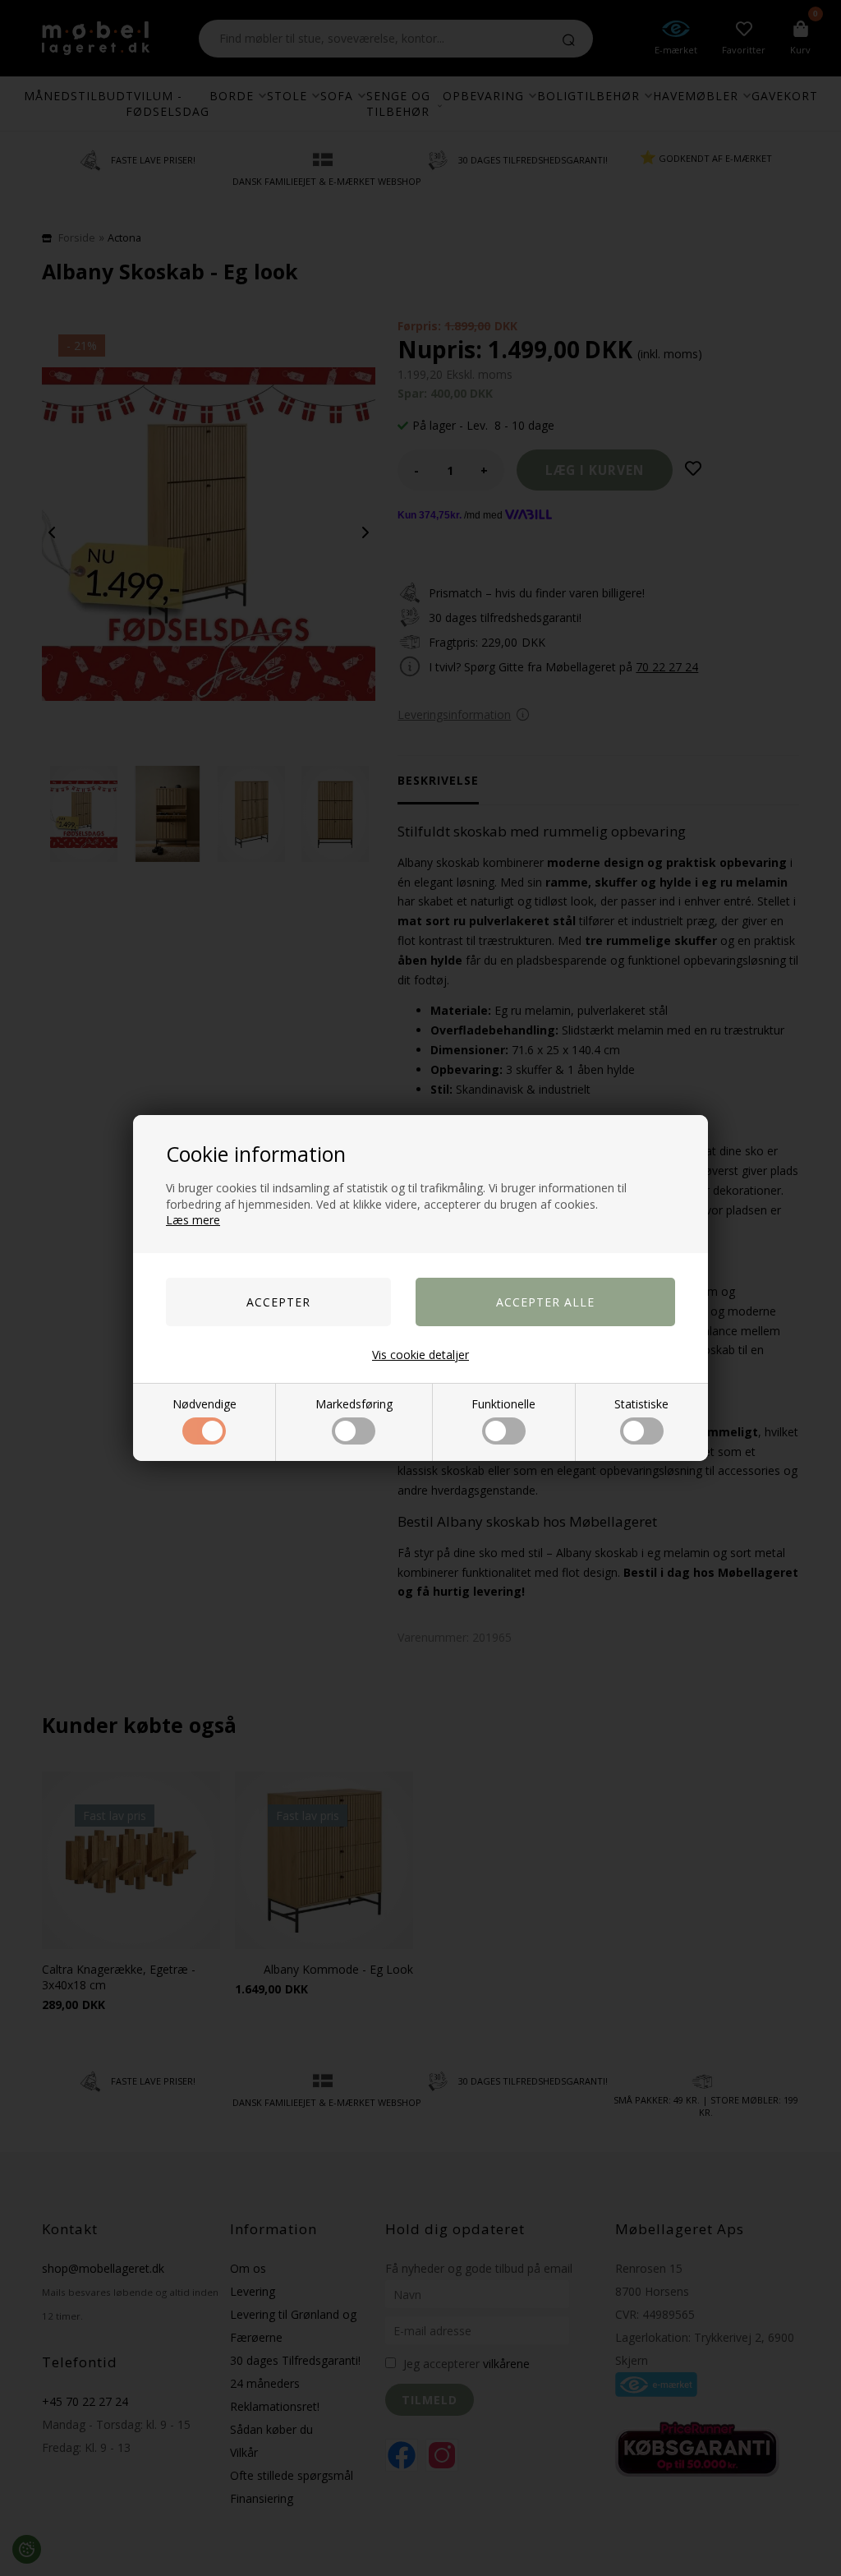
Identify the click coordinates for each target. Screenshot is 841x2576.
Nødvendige (205, 1404)
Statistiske (641, 1404)
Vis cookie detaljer (420, 1355)
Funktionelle (503, 1404)
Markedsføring (354, 1404)
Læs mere (193, 1220)
